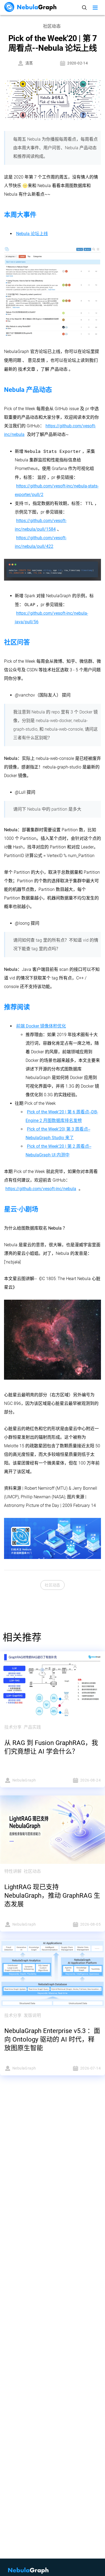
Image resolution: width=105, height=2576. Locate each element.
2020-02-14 (78, 63)
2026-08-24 (90, 1780)
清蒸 (29, 63)
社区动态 (52, 1585)
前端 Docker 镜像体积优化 (41, 1026)
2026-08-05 (90, 1924)
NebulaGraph (24, 1780)
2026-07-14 (90, 2068)
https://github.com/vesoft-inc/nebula (41, 1189)
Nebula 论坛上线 (32, 234)
